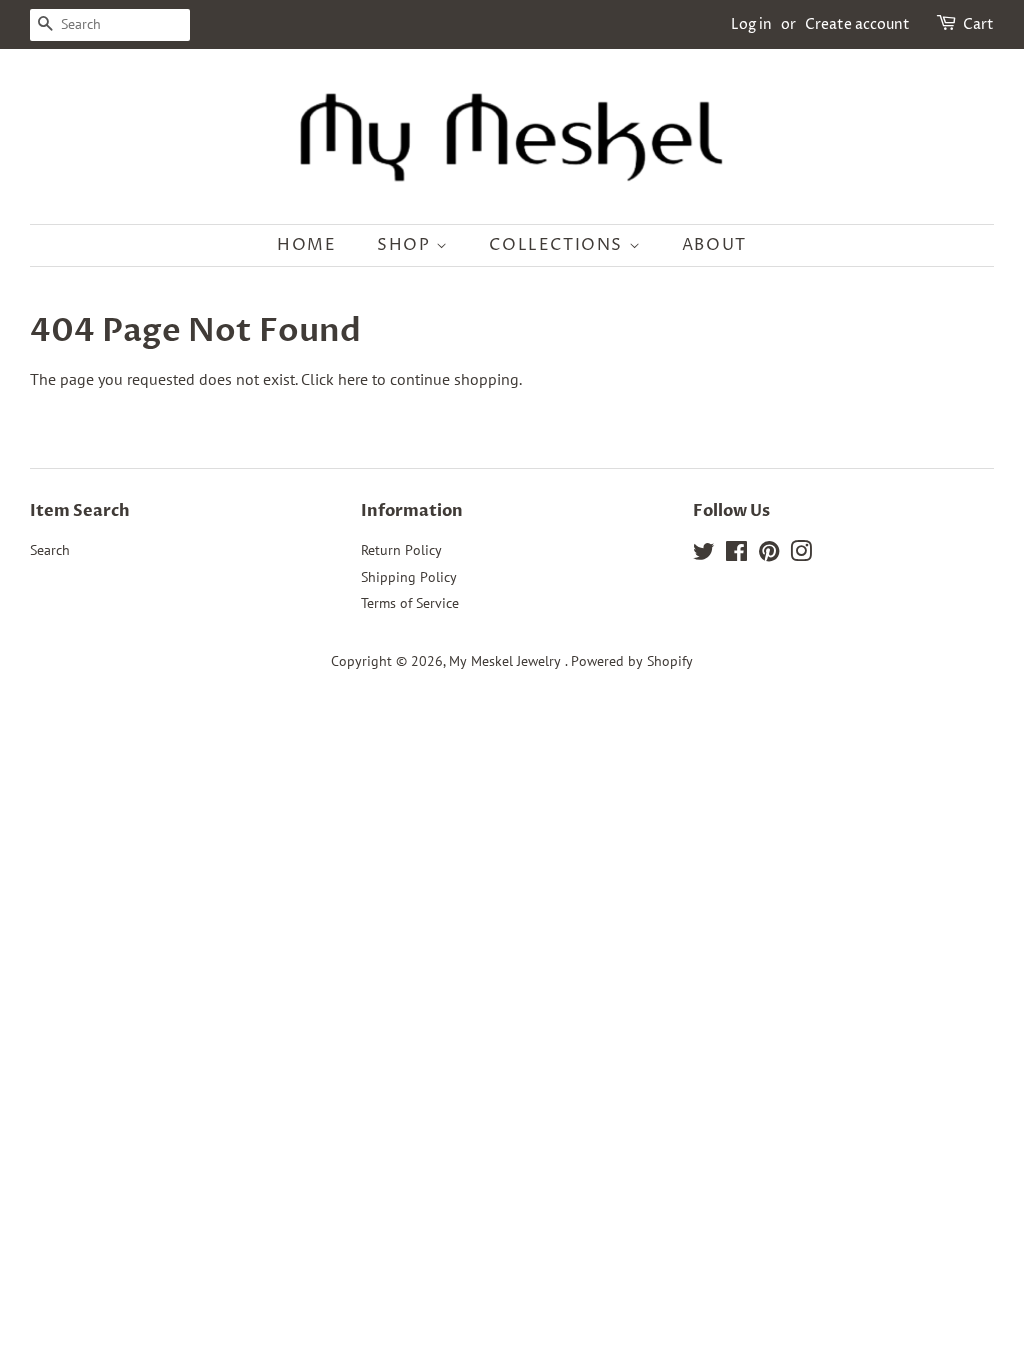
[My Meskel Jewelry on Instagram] (801, 555)
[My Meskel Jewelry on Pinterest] (769, 555)
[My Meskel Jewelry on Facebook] (736, 555)
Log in (751, 24)
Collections (558, 245)
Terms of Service (410, 603)
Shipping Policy (409, 577)
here (353, 379)
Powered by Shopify (632, 661)
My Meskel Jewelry (507, 661)
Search (50, 550)
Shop (406, 245)
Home (306, 245)
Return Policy (401, 550)
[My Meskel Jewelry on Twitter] (704, 555)
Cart (978, 24)
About (714, 245)
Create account (857, 24)
